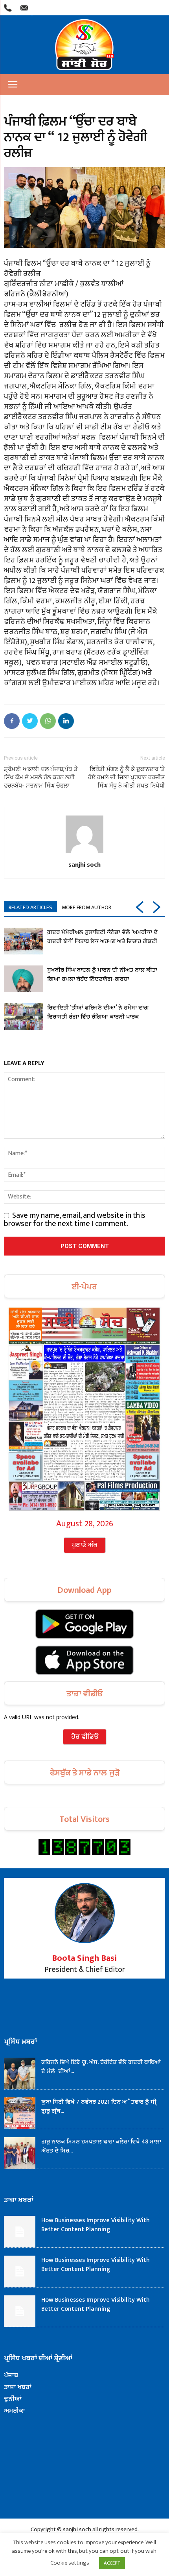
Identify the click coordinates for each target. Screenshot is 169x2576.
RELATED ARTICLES (30, 907)
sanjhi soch (84, 864)
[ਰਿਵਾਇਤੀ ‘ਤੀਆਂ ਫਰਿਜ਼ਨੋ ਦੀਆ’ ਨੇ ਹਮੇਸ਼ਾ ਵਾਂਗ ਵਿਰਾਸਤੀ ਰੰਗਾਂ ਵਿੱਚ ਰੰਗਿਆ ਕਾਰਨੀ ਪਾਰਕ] (24, 1017)
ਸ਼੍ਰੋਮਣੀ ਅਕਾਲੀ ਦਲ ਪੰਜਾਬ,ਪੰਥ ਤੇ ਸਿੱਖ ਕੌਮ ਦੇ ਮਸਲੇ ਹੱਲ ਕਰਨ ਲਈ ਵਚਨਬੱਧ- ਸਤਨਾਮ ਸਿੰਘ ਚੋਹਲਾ (41, 777)
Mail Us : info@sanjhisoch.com (24, 6)
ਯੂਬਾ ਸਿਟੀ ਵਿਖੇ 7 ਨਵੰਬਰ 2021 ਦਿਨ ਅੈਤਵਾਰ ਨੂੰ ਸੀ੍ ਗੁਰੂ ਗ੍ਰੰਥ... (99, 2106)
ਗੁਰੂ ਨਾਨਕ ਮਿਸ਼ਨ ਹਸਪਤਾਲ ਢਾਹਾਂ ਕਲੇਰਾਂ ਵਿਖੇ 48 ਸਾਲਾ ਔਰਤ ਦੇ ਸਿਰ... (101, 2146)
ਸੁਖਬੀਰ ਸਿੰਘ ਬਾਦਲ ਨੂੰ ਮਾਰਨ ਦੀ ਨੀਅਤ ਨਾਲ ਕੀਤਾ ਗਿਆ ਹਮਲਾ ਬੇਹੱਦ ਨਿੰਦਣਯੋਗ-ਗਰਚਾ (102, 975)
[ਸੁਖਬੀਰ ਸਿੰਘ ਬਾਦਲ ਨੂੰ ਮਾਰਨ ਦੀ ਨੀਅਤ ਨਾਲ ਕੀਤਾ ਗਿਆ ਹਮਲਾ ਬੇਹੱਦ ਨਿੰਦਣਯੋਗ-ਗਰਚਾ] (24, 979)
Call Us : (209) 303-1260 (8, 6)
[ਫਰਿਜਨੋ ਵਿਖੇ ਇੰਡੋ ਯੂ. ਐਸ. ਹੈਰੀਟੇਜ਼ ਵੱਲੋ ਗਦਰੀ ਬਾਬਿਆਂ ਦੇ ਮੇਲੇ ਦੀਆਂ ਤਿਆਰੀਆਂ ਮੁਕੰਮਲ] (20, 2073)
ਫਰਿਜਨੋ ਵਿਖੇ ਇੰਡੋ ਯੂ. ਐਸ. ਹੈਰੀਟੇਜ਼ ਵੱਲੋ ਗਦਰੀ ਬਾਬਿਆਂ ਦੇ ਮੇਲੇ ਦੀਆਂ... (101, 2067)
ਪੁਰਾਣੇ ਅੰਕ (85, 1545)
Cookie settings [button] (70, 2563)
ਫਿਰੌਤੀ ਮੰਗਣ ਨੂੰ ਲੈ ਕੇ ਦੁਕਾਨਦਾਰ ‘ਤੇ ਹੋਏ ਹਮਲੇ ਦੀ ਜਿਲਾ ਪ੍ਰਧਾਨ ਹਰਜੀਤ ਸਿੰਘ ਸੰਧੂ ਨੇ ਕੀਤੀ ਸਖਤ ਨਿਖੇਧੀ (127, 777)
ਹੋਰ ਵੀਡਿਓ (85, 1737)
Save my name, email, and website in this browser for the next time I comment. (75, 1220)
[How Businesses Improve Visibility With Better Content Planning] (20, 2232)
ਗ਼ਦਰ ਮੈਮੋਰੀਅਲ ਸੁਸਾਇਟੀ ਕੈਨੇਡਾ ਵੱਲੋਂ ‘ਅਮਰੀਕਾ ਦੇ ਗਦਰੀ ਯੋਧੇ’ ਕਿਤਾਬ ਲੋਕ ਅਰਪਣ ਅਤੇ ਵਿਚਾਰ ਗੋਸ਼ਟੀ (102, 937)
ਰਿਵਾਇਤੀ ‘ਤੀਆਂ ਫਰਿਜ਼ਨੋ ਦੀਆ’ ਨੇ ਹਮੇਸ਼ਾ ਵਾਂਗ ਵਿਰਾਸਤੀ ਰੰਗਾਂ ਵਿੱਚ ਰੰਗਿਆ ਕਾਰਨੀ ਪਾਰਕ (98, 1012)
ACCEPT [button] (112, 2563)
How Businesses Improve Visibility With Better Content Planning (96, 2225)
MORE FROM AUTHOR (86, 907)
